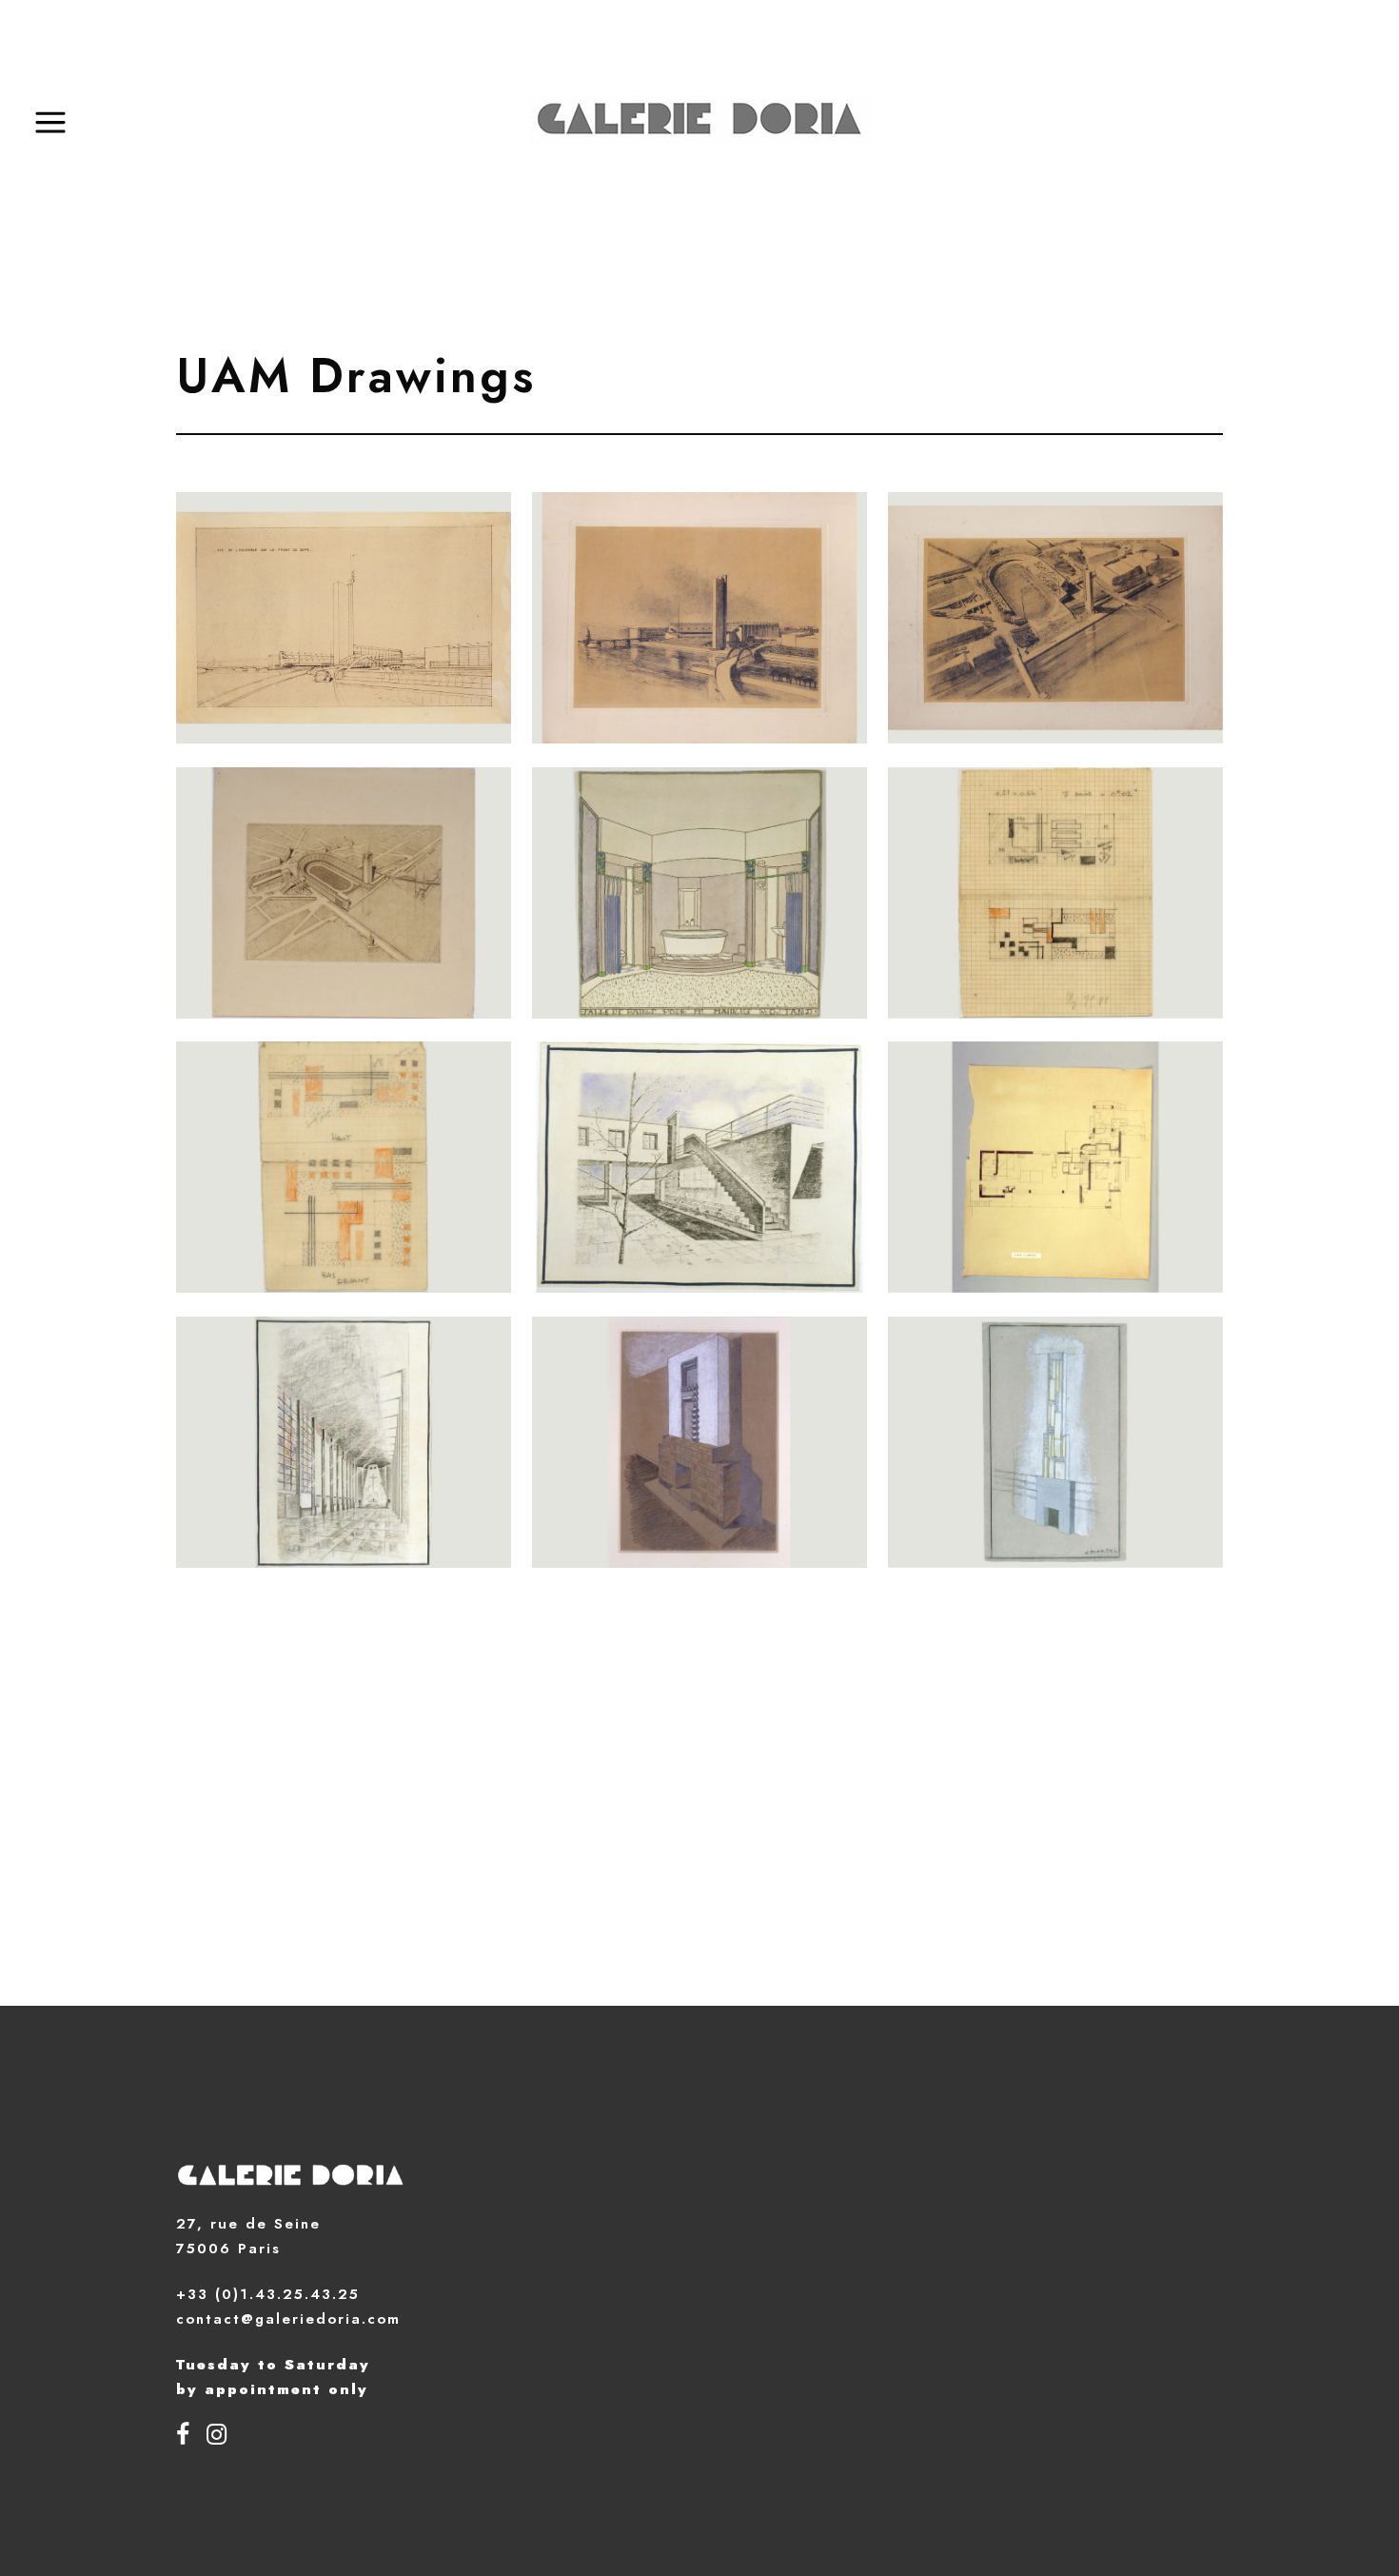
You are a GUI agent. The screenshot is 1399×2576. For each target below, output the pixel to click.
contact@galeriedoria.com (288, 2319)
